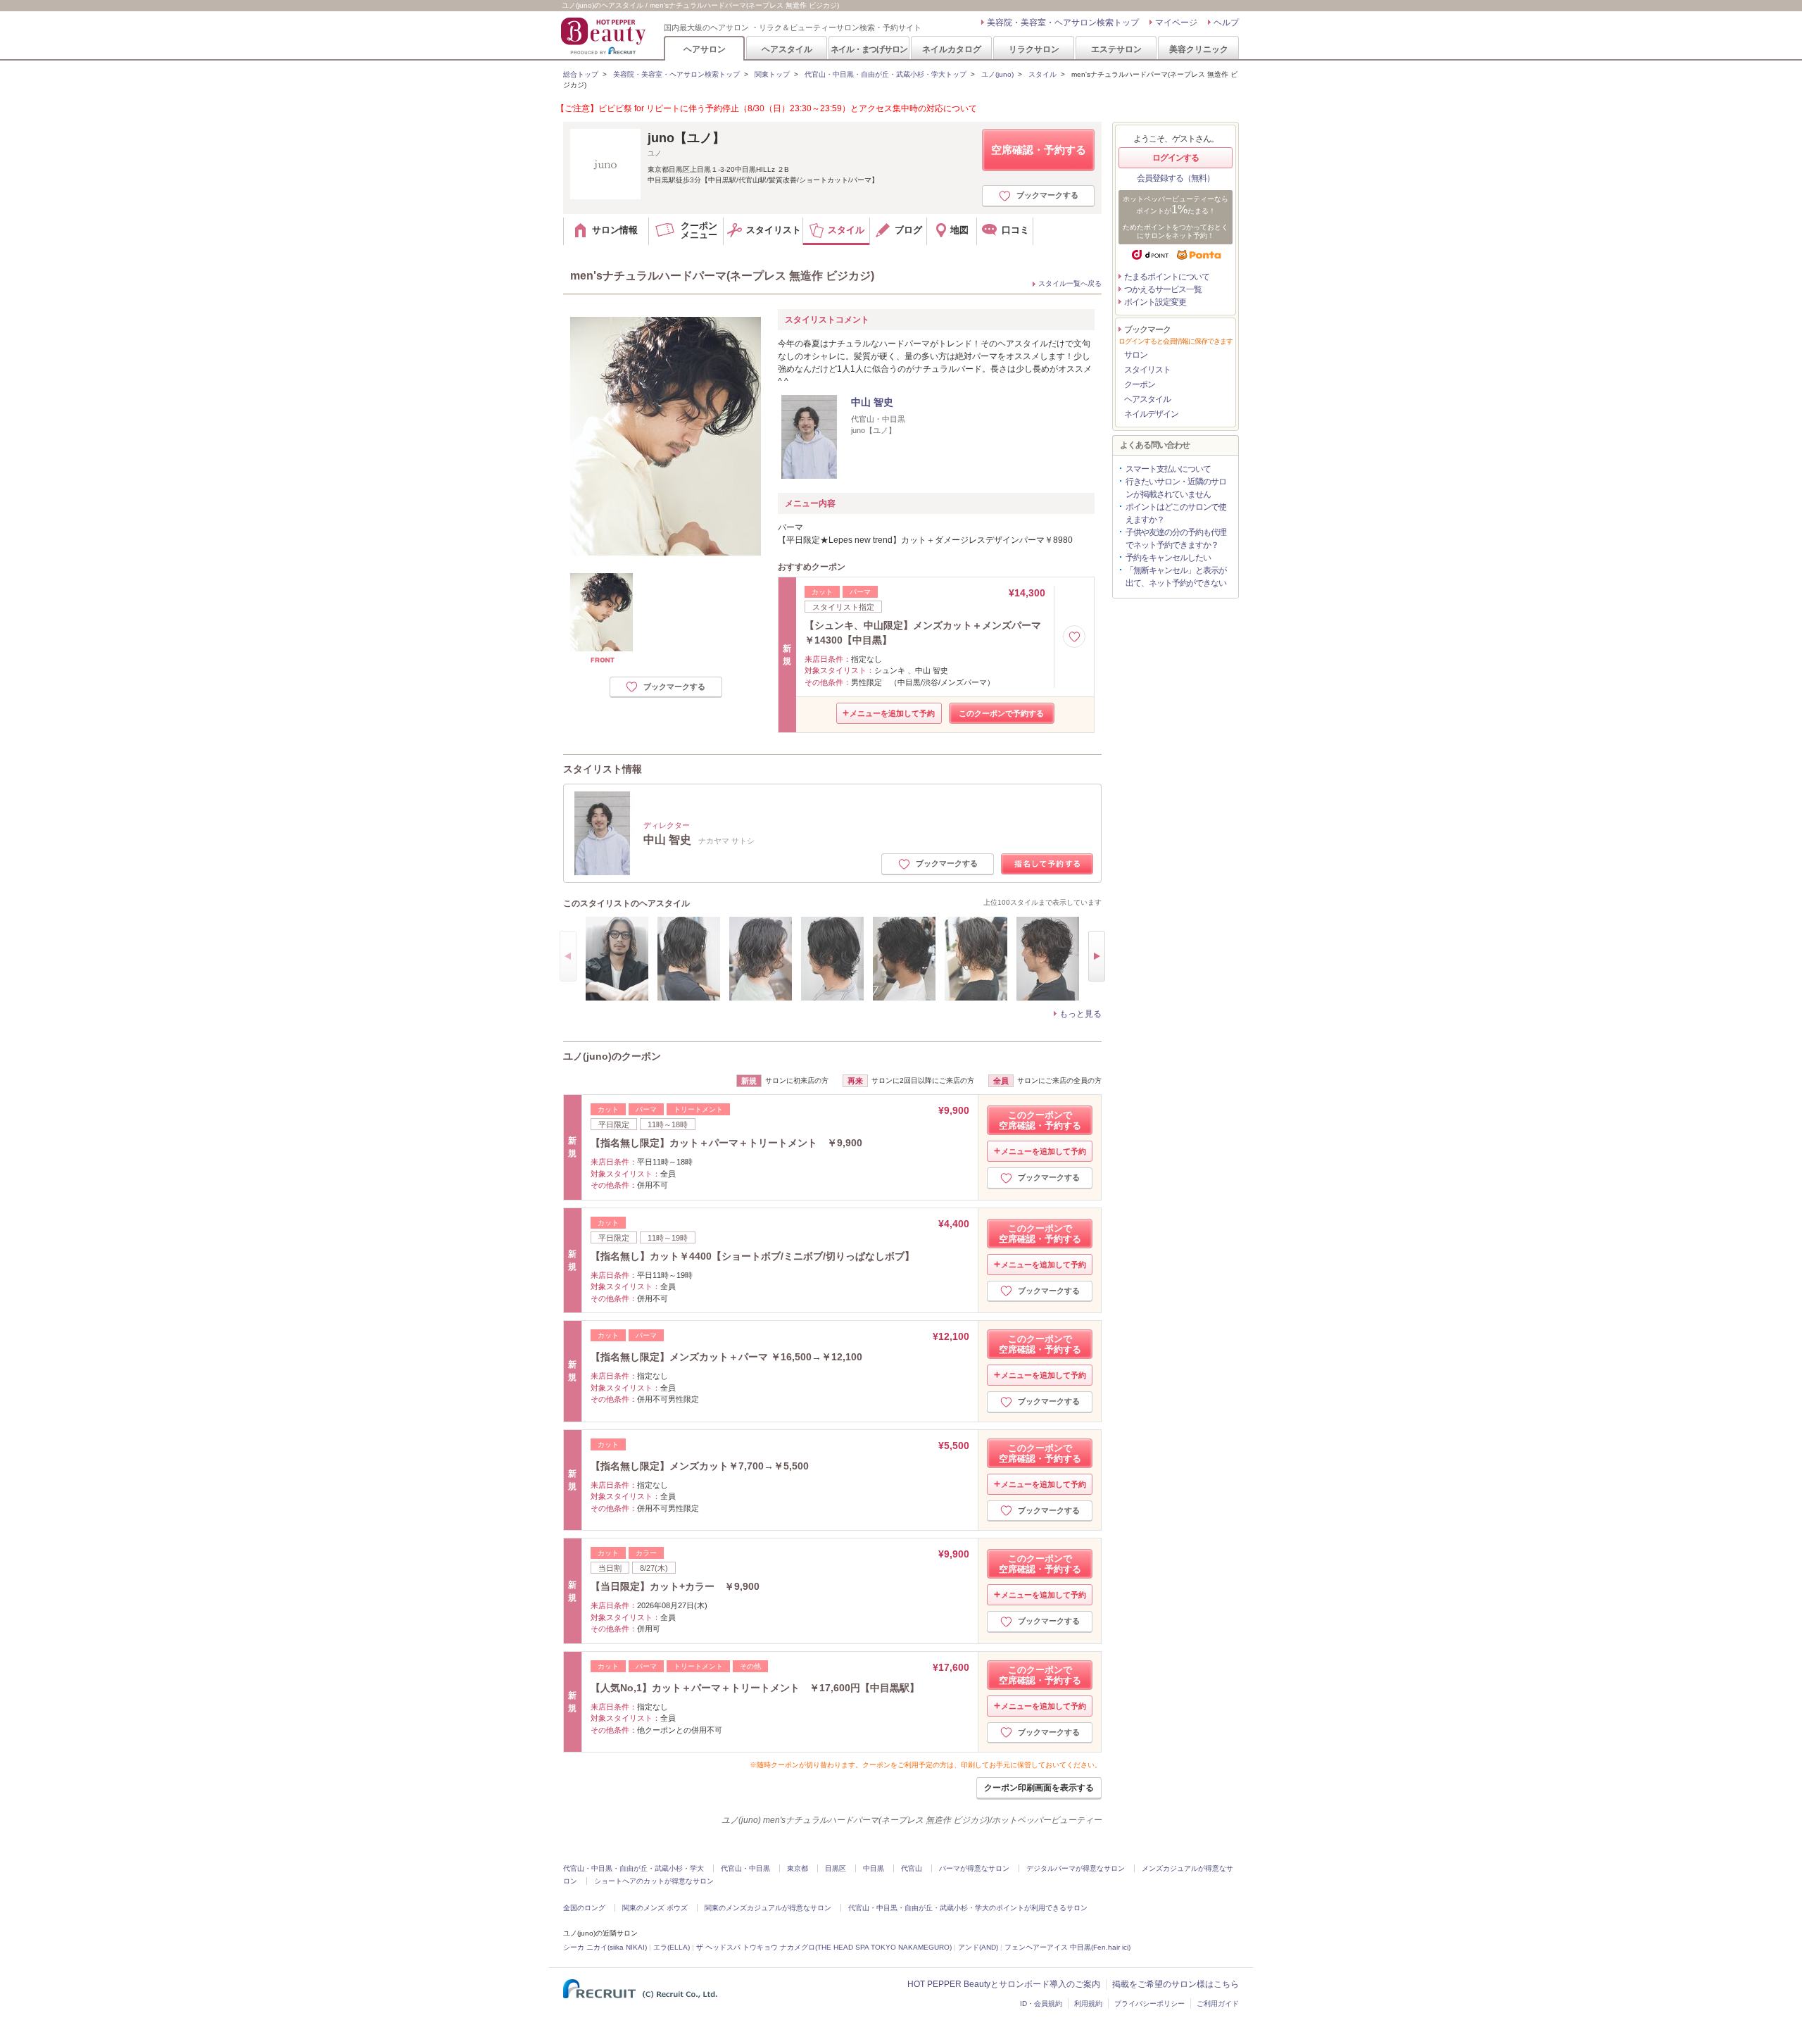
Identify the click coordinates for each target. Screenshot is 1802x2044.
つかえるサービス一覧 (1163, 289)
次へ (1097, 956)
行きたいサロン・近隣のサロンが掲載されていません (1176, 488)
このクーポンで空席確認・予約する (1040, 1120)
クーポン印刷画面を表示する (1039, 1788)
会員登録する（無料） (1176, 178)
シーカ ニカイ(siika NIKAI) (605, 1947)
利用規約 (1088, 2004)
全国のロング (584, 1908)
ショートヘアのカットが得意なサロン (654, 1881)
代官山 (912, 1868)
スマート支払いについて (1168, 469)
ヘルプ (1226, 23)
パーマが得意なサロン (974, 1868)
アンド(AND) (978, 1947)
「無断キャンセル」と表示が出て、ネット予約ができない (1176, 577)
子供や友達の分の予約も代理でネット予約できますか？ (1176, 539)
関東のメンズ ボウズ (655, 1908)
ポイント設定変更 (1155, 302)
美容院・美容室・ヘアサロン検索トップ (1063, 23)
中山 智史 (872, 402)
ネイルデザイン (1151, 414)
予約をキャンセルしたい (1168, 558)
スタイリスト (1147, 370)
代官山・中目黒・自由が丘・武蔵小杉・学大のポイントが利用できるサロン (968, 1908)
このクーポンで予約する (1001, 713)
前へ (568, 956)
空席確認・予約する (1039, 150)
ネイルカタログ (952, 49)
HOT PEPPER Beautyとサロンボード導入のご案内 (1004, 1984)
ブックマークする (1047, 195)
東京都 (798, 1868)
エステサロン (1116, 49)
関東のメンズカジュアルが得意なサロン (768, 1908)
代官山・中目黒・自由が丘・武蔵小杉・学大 (634, 1868)
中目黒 (874, 1868)
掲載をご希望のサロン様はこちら (1176, 1984)
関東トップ (772, 74)
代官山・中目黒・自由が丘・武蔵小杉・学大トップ (886, 74)
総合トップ (581, 74)
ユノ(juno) (997, 74)
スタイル (1042, 74)
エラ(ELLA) (672, 1947)
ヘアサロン (705, 49)
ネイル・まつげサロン (869, 49)
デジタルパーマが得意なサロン (1076, 1868)
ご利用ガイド (1218, 2004)
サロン (1136, 355)
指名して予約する (1047, 864)
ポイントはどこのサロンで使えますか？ (1176, 513)
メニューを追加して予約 (892, 713)
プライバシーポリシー (1149, 2004)
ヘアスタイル (787, 49)
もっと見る (1080, 1014)
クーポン (1140, 384)
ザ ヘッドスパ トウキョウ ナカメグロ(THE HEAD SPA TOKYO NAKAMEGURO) (824, 1947)
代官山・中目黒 (745, 1868)
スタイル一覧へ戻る (1070, 283)
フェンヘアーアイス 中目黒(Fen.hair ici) (1067, 1947)
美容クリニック (1199, 49)
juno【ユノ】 (686, 138)
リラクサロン (1034, 49)
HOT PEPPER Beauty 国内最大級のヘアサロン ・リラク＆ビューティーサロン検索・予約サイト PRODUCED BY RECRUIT (605, 36)
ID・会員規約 (1041, 2004)
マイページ (1176, 23)
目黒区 (836, 1868)
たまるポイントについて (1167, 277)
